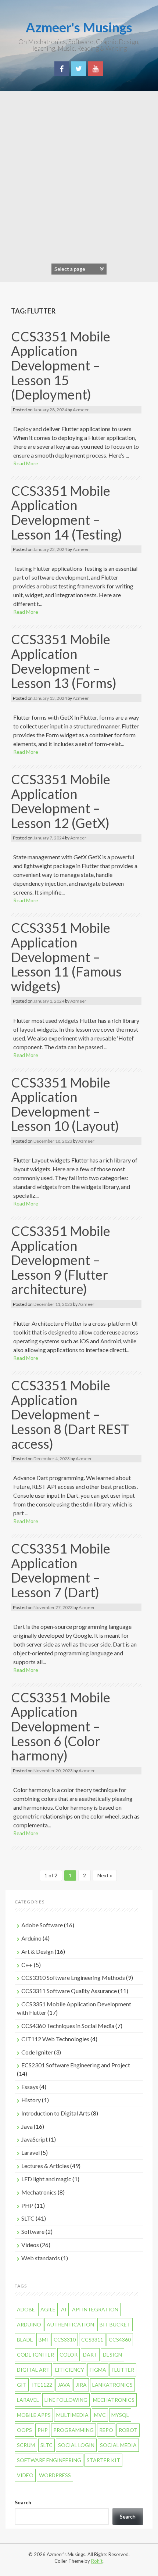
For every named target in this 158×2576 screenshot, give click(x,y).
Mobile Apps (34, 2415)
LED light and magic (46, 2179)
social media (118, 2445)
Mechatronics (39, 2192)
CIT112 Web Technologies (55, 2039)
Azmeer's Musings (79, 27)
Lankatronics (112, 2385)
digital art (33, 2370)
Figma (98, 2370)
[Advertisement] (79, 173)
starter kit (103, 2460)
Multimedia (72, 2415)
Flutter (123, 2370)
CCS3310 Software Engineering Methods (73, 1977)
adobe (26, 2309)
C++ (27, 1965)
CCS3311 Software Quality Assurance (69, 1991)
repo (106, 2430)
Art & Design (37, 1951)
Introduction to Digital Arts (56, 2113)
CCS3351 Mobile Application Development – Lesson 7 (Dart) (61, 1570)
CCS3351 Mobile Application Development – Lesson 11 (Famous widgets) (66, 957)
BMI (43, 2339)
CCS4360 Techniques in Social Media (68, 2026)
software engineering (49, 2460)
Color (69, 2355)
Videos (30, 2245)
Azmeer (81, 410)
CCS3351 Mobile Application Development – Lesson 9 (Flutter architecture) (61, 1260)
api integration (95, 2309)
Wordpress (55, 2475)
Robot (128, 2430)
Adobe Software (42, 1925)
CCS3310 (65, 2339)
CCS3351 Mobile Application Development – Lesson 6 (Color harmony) (61, 1726)
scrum (26, 2445)
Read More (26, 463)
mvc (100, 2415)
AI (64, 2309)
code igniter (35, 2355)
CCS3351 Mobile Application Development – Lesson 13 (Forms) (64, 661)
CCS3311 (92, 2339)
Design (112, 2355)
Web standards (41, 2258)
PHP (27, 2205)
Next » (105, 1875)
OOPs (24, 2430)
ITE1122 (42, 2385)
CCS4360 (120, 2339)
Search (23, 2502)
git (22, 2385)
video (25, 2475)
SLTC (28, 2218)
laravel (28, 2400)
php (43, 2430)
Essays (30, 2087)
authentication (70, 2324)
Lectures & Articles (45, 2166)
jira (81, 2385)
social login (76, 2445)
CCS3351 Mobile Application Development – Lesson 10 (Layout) (65, 1104)
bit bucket (115, 2324)
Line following (66, 2400)
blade (25, 2339)
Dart (90, 2355)
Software (33, 2231)
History (31, 2100)
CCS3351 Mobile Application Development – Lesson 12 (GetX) (61, 801)
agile (48, 2309)
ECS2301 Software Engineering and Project (76, 2065)
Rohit (97, 2561)
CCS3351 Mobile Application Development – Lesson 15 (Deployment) (61, 365)
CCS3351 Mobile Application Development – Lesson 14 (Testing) (67, 513)
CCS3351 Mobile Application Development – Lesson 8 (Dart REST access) (70, 1414)
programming (73, 2430)
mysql (120, 2415)
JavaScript (35, 2139)
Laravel (30, 2152)
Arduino (31, 1938)
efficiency (70, 2370)
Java (27, 2126)
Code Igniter (37, 2052)
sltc (46, 2445)
